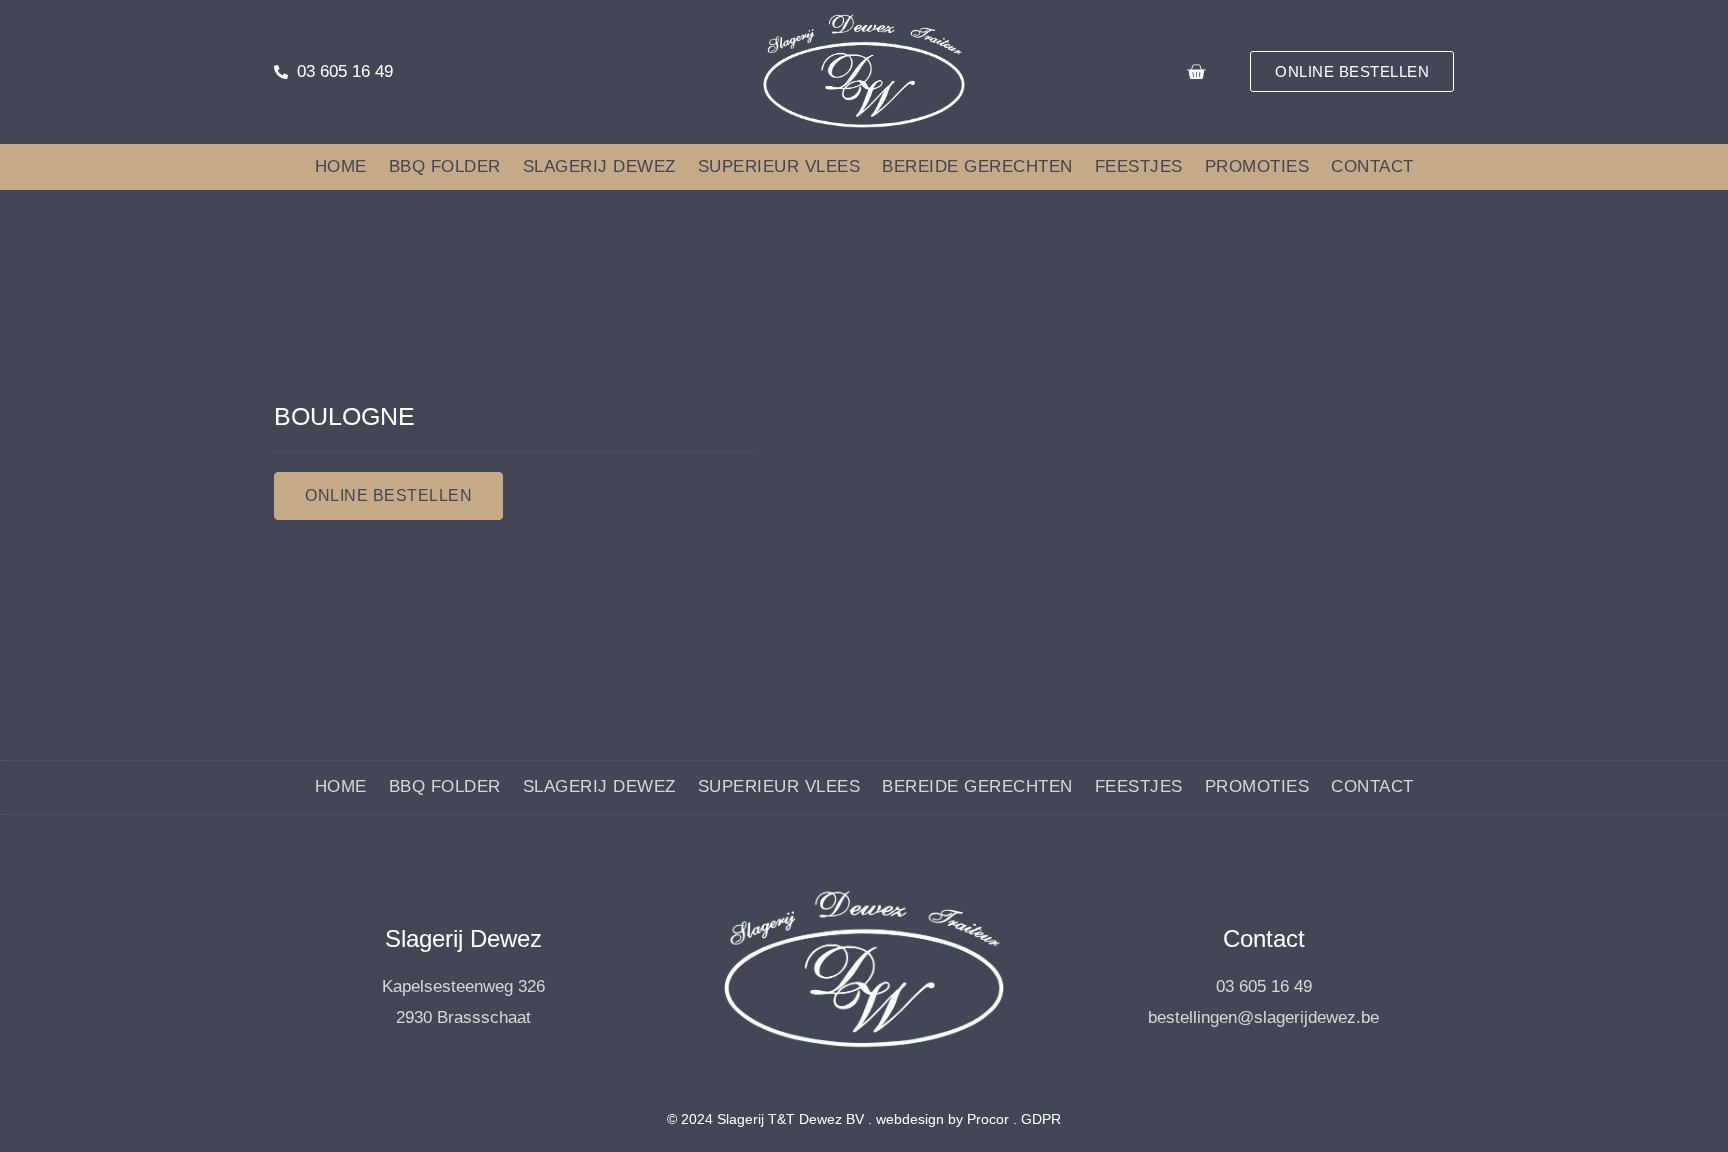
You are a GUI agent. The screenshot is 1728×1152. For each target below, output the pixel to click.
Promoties (1257, 166)
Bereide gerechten (977, 166)
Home (341, 166)
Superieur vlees (779, 166)
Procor (988, 1119)
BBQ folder (445, 166)
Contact (1372, 166)
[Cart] (1196, 72)
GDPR (1041, 1119)
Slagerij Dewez (599, 166)
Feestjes (1139, 166)
